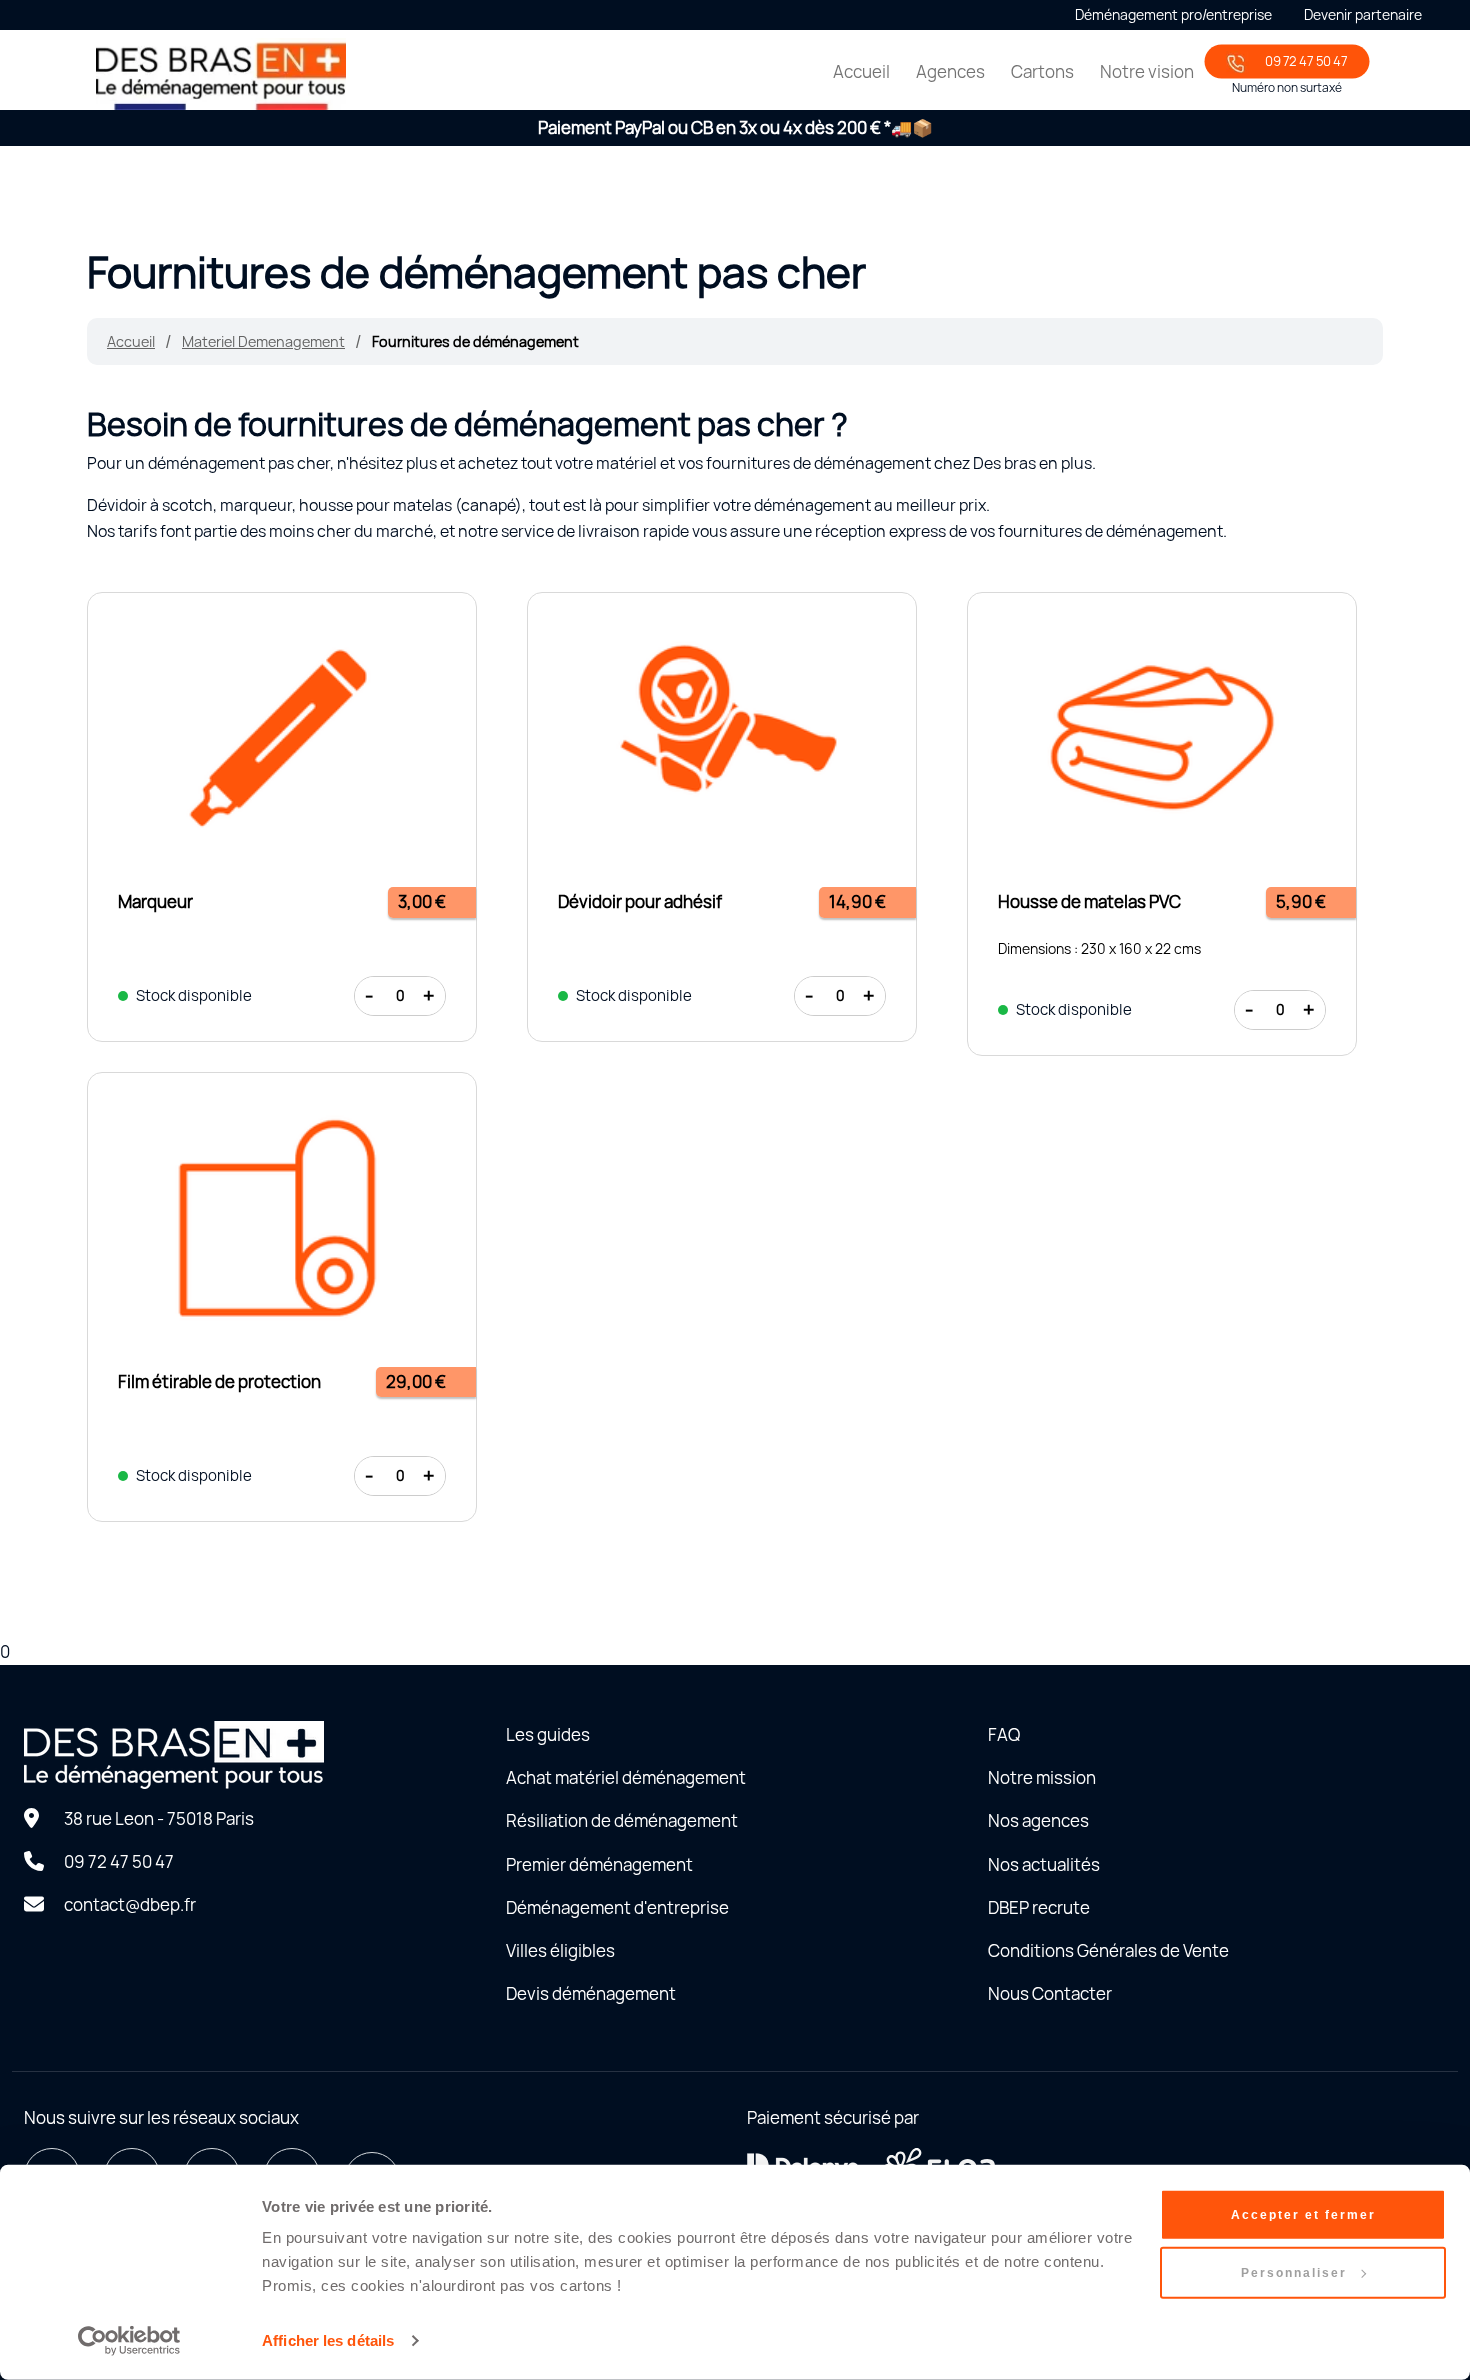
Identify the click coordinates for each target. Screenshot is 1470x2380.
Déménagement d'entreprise (617, 1907)
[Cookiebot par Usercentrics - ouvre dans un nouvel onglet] (129, 2341)
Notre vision (1147, 71)
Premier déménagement (599, 1864)
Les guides (548, 1734)
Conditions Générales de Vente (1108, 1950)
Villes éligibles (560, 1950)
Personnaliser (1294, 2273)
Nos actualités (1044, 1864)
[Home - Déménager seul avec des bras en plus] (221, 73)
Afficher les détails (328, 2340)
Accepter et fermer (1303, 2215)
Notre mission (1042, 1777)
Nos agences (1038, 1820)
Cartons (1042, 71)
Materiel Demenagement (263, 341)
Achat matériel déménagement (626, 1777)
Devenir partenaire (1363, 14)
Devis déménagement (591, 1993)
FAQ (1004, 1734)
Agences (950, 71)
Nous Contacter (1050, 1993)
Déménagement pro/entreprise (1173, 14)
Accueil (861, 71)
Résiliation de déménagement (622, 1820)
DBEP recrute (1039, 1907)
